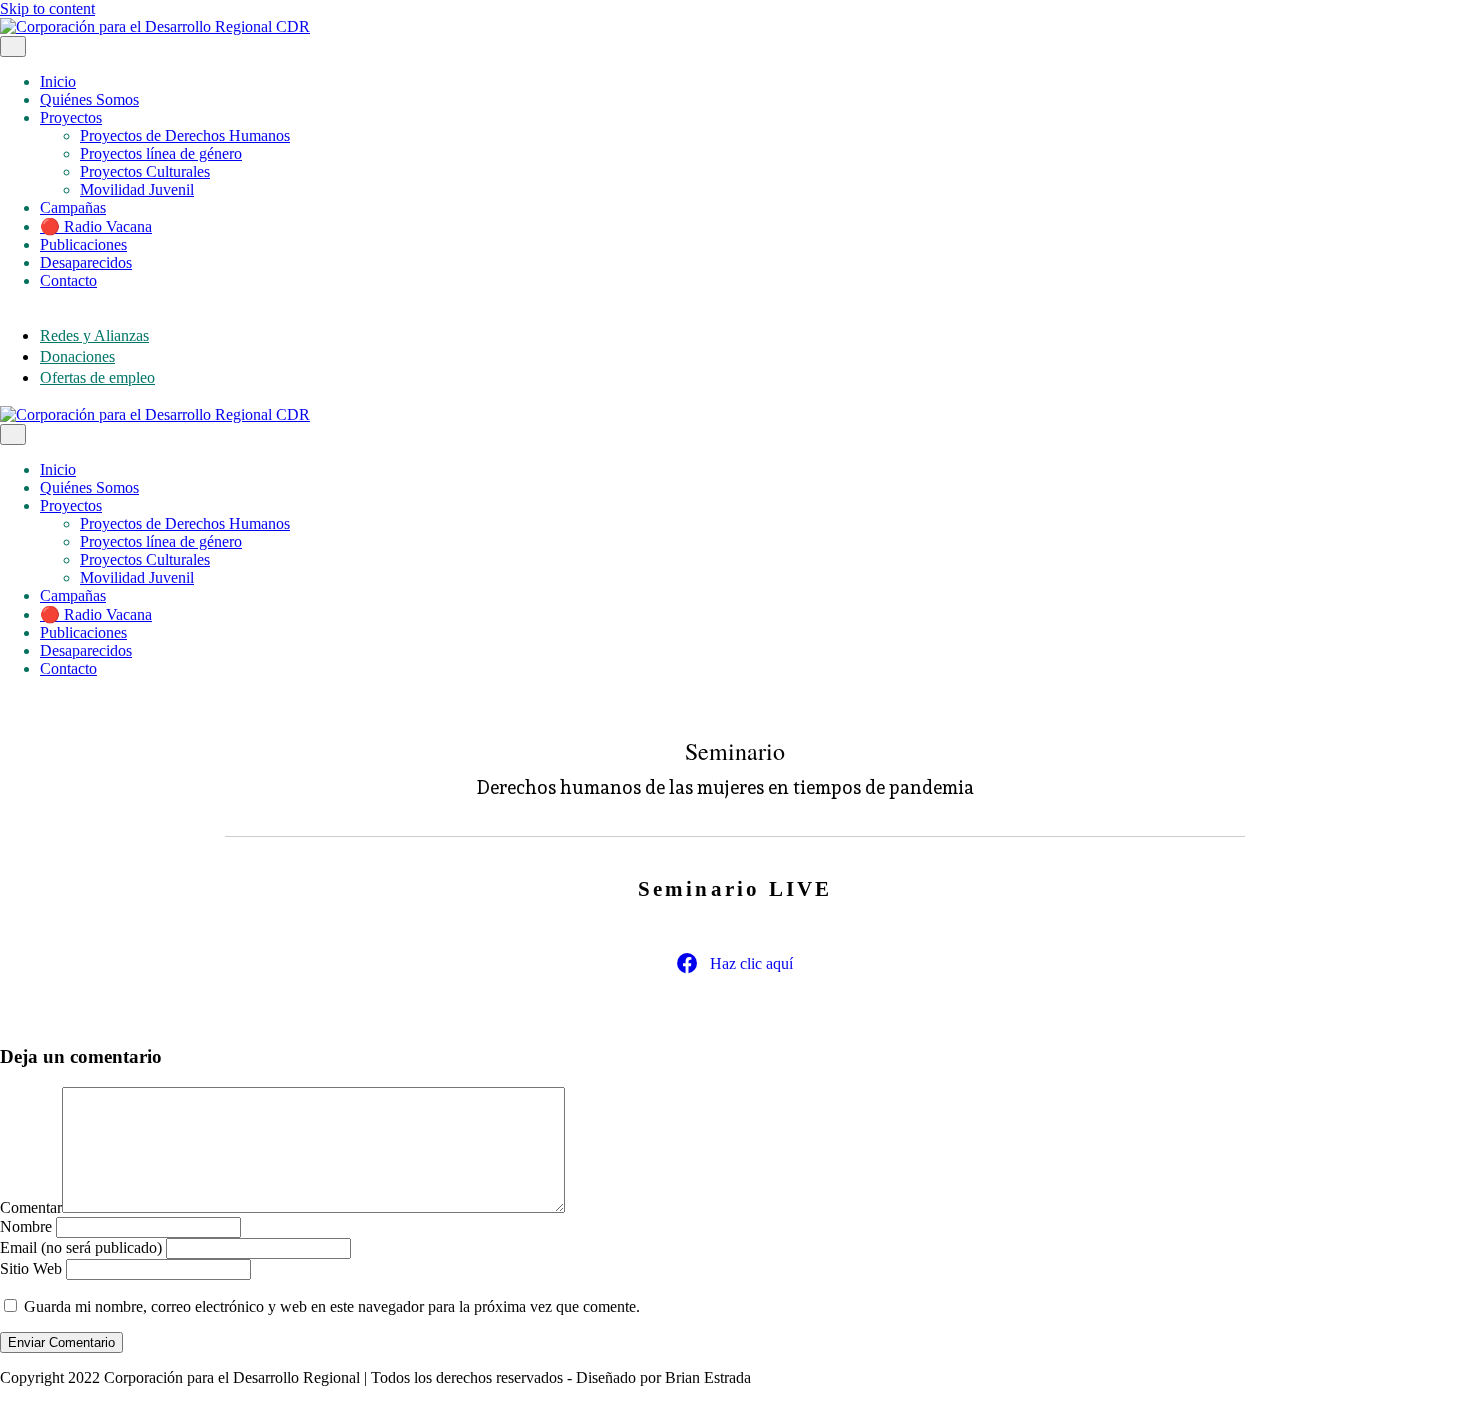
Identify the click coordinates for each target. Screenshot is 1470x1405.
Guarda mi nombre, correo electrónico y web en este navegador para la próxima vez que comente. (332, 1306)
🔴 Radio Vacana (96, 226)
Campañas (73, 207)
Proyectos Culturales (145, 171)
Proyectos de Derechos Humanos (185, 135)
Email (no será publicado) (81, 1247)
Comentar (31, 1207)
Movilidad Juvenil (137, 189)
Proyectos (71, 117)
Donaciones (77, 356)
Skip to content (47, 8)
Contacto (68, 280)
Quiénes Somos (89, 99)
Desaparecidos (86, 262)
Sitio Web (31, 1268)
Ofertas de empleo (97, 377)
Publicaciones (83, 244)
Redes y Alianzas (94, 335)
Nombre (26, 1226)
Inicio (58, 81)
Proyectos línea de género (161, 153)
